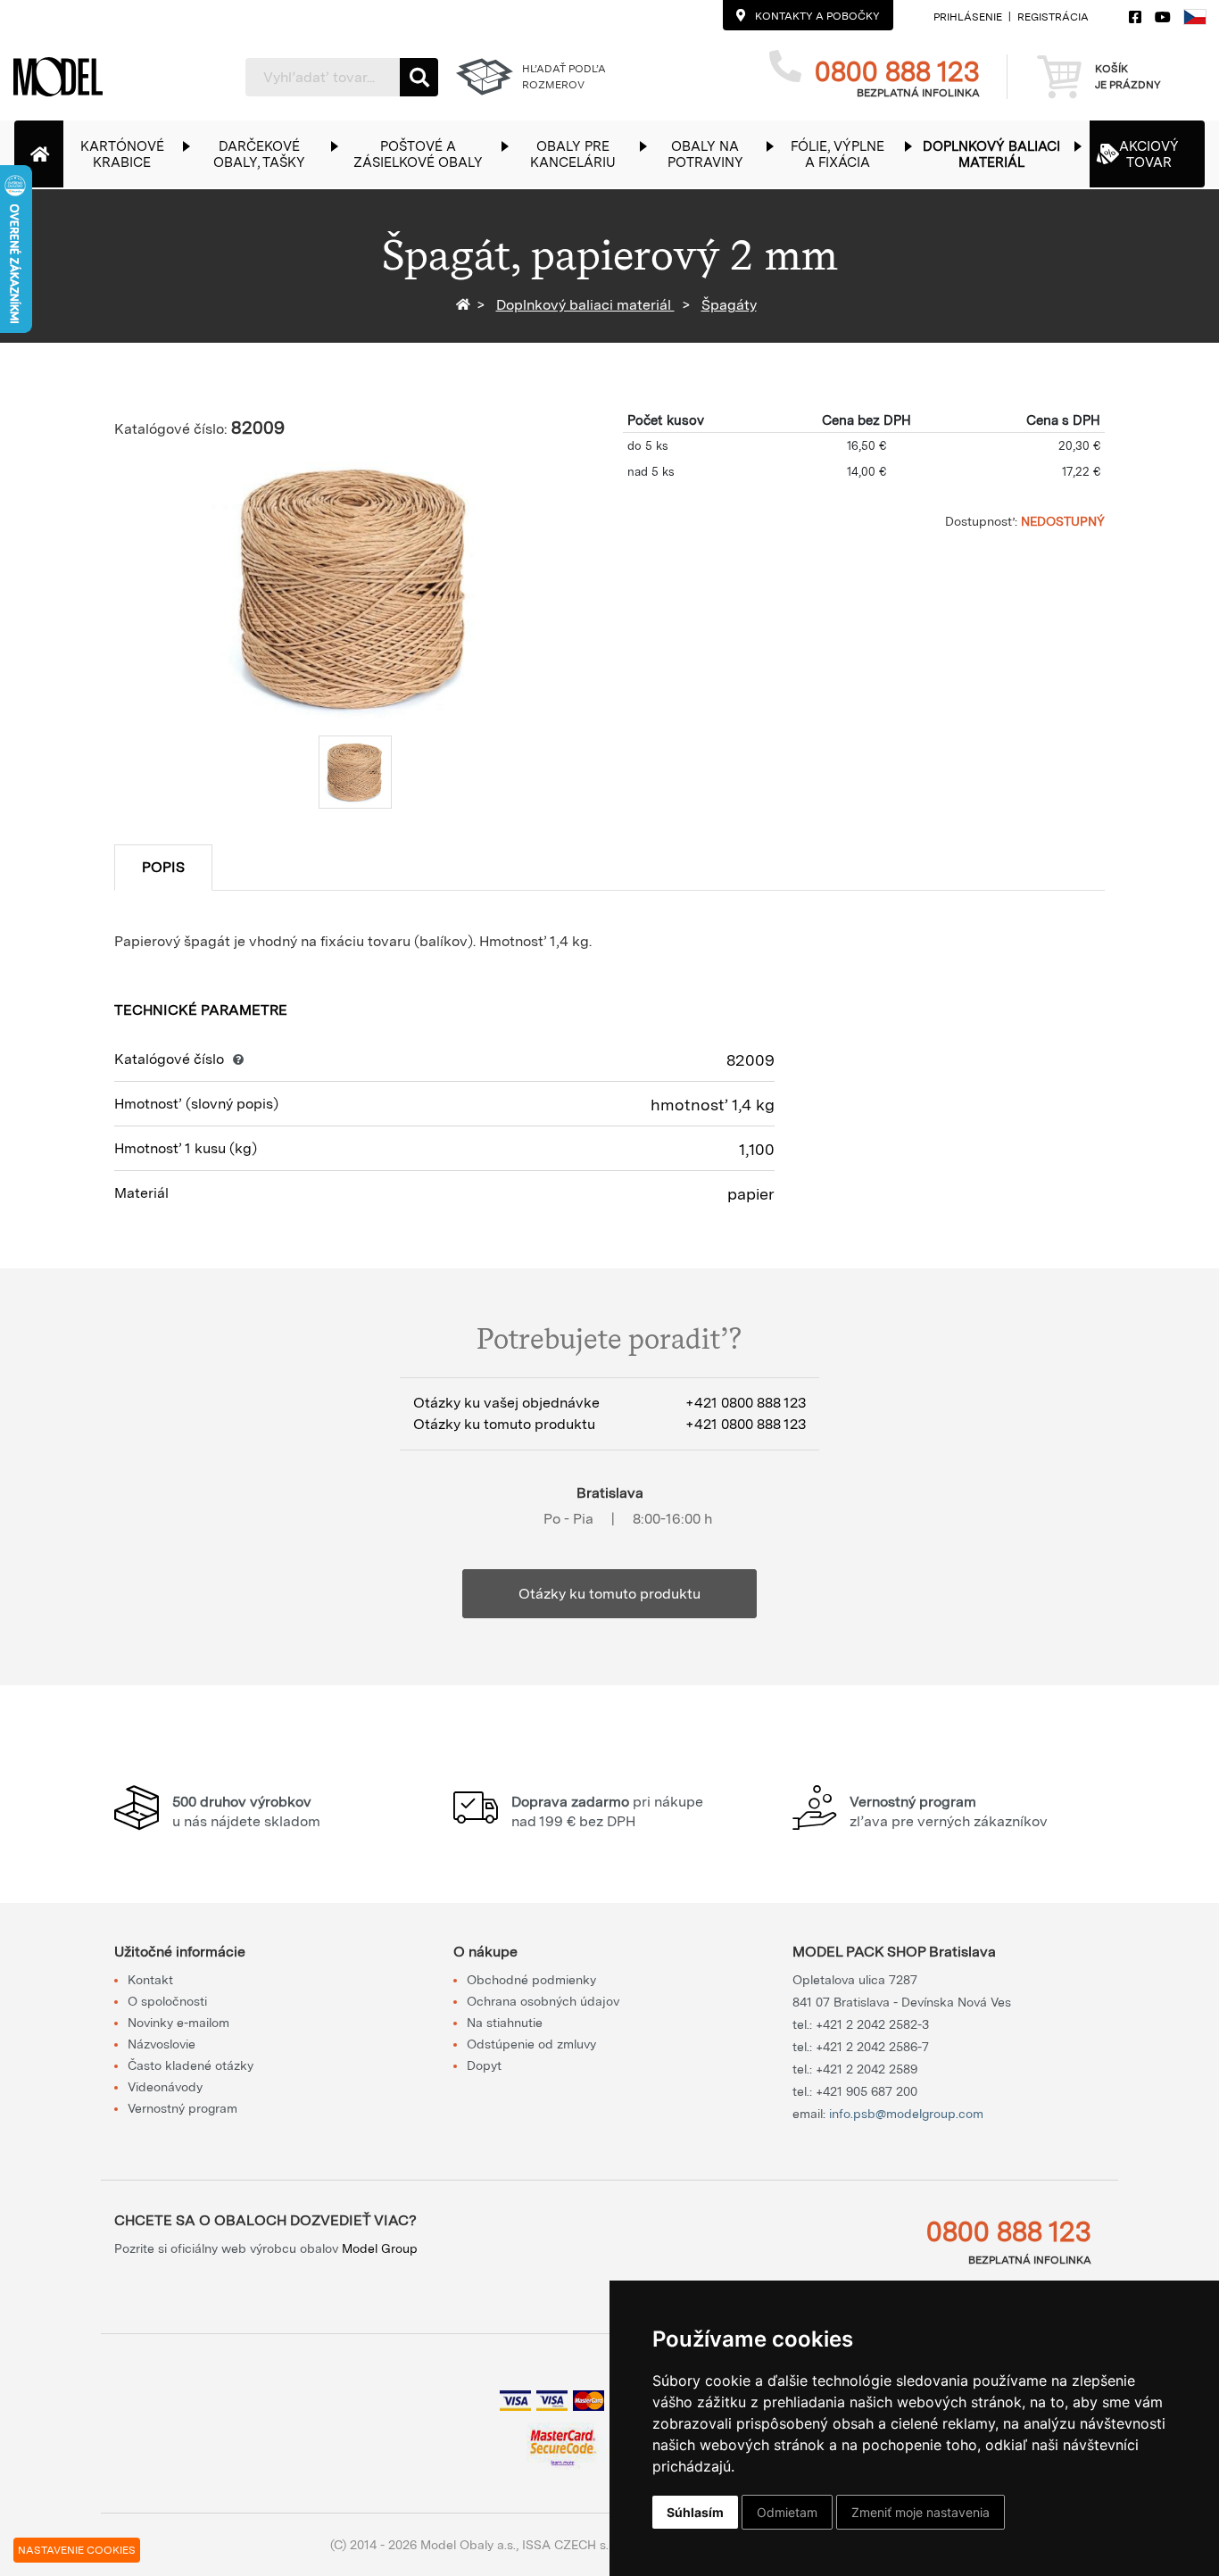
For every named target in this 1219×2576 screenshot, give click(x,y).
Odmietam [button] (787, 2512)
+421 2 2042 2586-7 (872, 2047)
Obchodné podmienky (531, 1980)
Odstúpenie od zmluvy (531, 2044)
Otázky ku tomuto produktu (609, 1594)
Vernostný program (182, 2108)
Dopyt (484, 2065)
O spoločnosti (167, 2001)
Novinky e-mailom (178, 2023)
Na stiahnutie (505, 2023)
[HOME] (466, 305)
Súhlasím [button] (695, 2512)
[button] (131, 154)
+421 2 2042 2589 (867, 2069)
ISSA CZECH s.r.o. (573, 2545)
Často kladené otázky (191, 2065)
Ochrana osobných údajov (543, 2001)
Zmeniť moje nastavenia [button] (920, 2512)
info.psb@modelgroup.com (906, 2114)
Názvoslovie (162, 2044)
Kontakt (150, 1980)
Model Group (380, 2248)
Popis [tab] (163, 867)
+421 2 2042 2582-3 (872, 2024)
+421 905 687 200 (867, 2091)
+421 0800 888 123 (746, 1403)
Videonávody (165, 2087)
